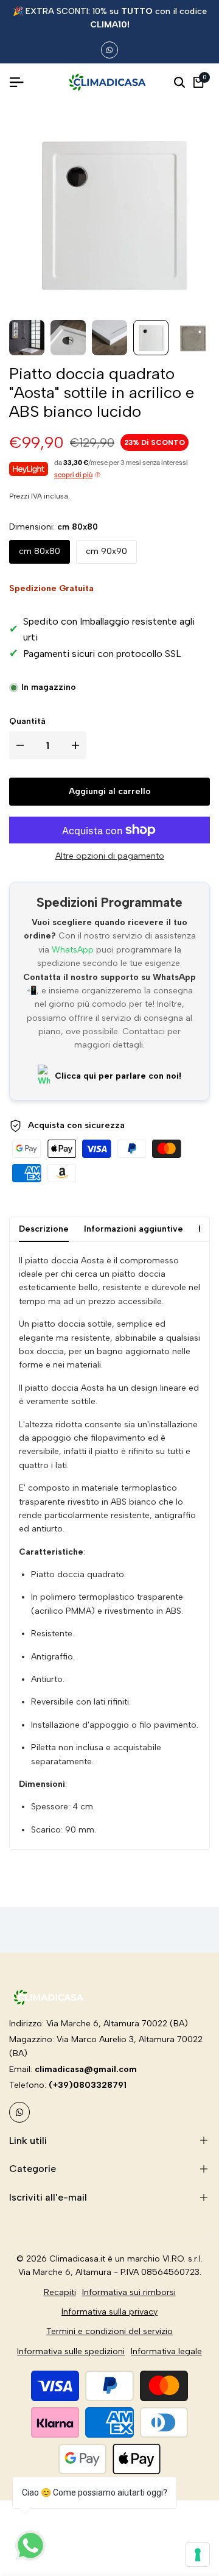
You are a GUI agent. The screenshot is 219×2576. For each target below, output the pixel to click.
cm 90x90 (106, 551)
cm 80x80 (40, 551)
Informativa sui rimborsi (129, 2292)
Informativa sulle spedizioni (71, 2351)
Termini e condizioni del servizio (109, 2331)
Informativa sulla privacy (109, 2312)
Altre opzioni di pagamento (110, 856)
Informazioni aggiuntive (134, 1229)
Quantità (27, 721)
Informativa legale (166, 2351)
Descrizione (44, 1229)
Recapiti (60, 2292)
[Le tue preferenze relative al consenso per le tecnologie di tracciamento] (198, 2555)
